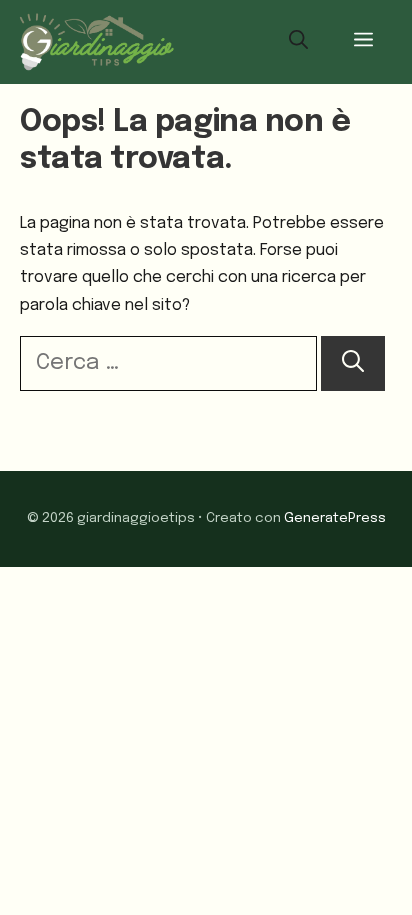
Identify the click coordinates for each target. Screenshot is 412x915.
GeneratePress (335, 518)
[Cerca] (353, 363)
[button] (298, 42)
